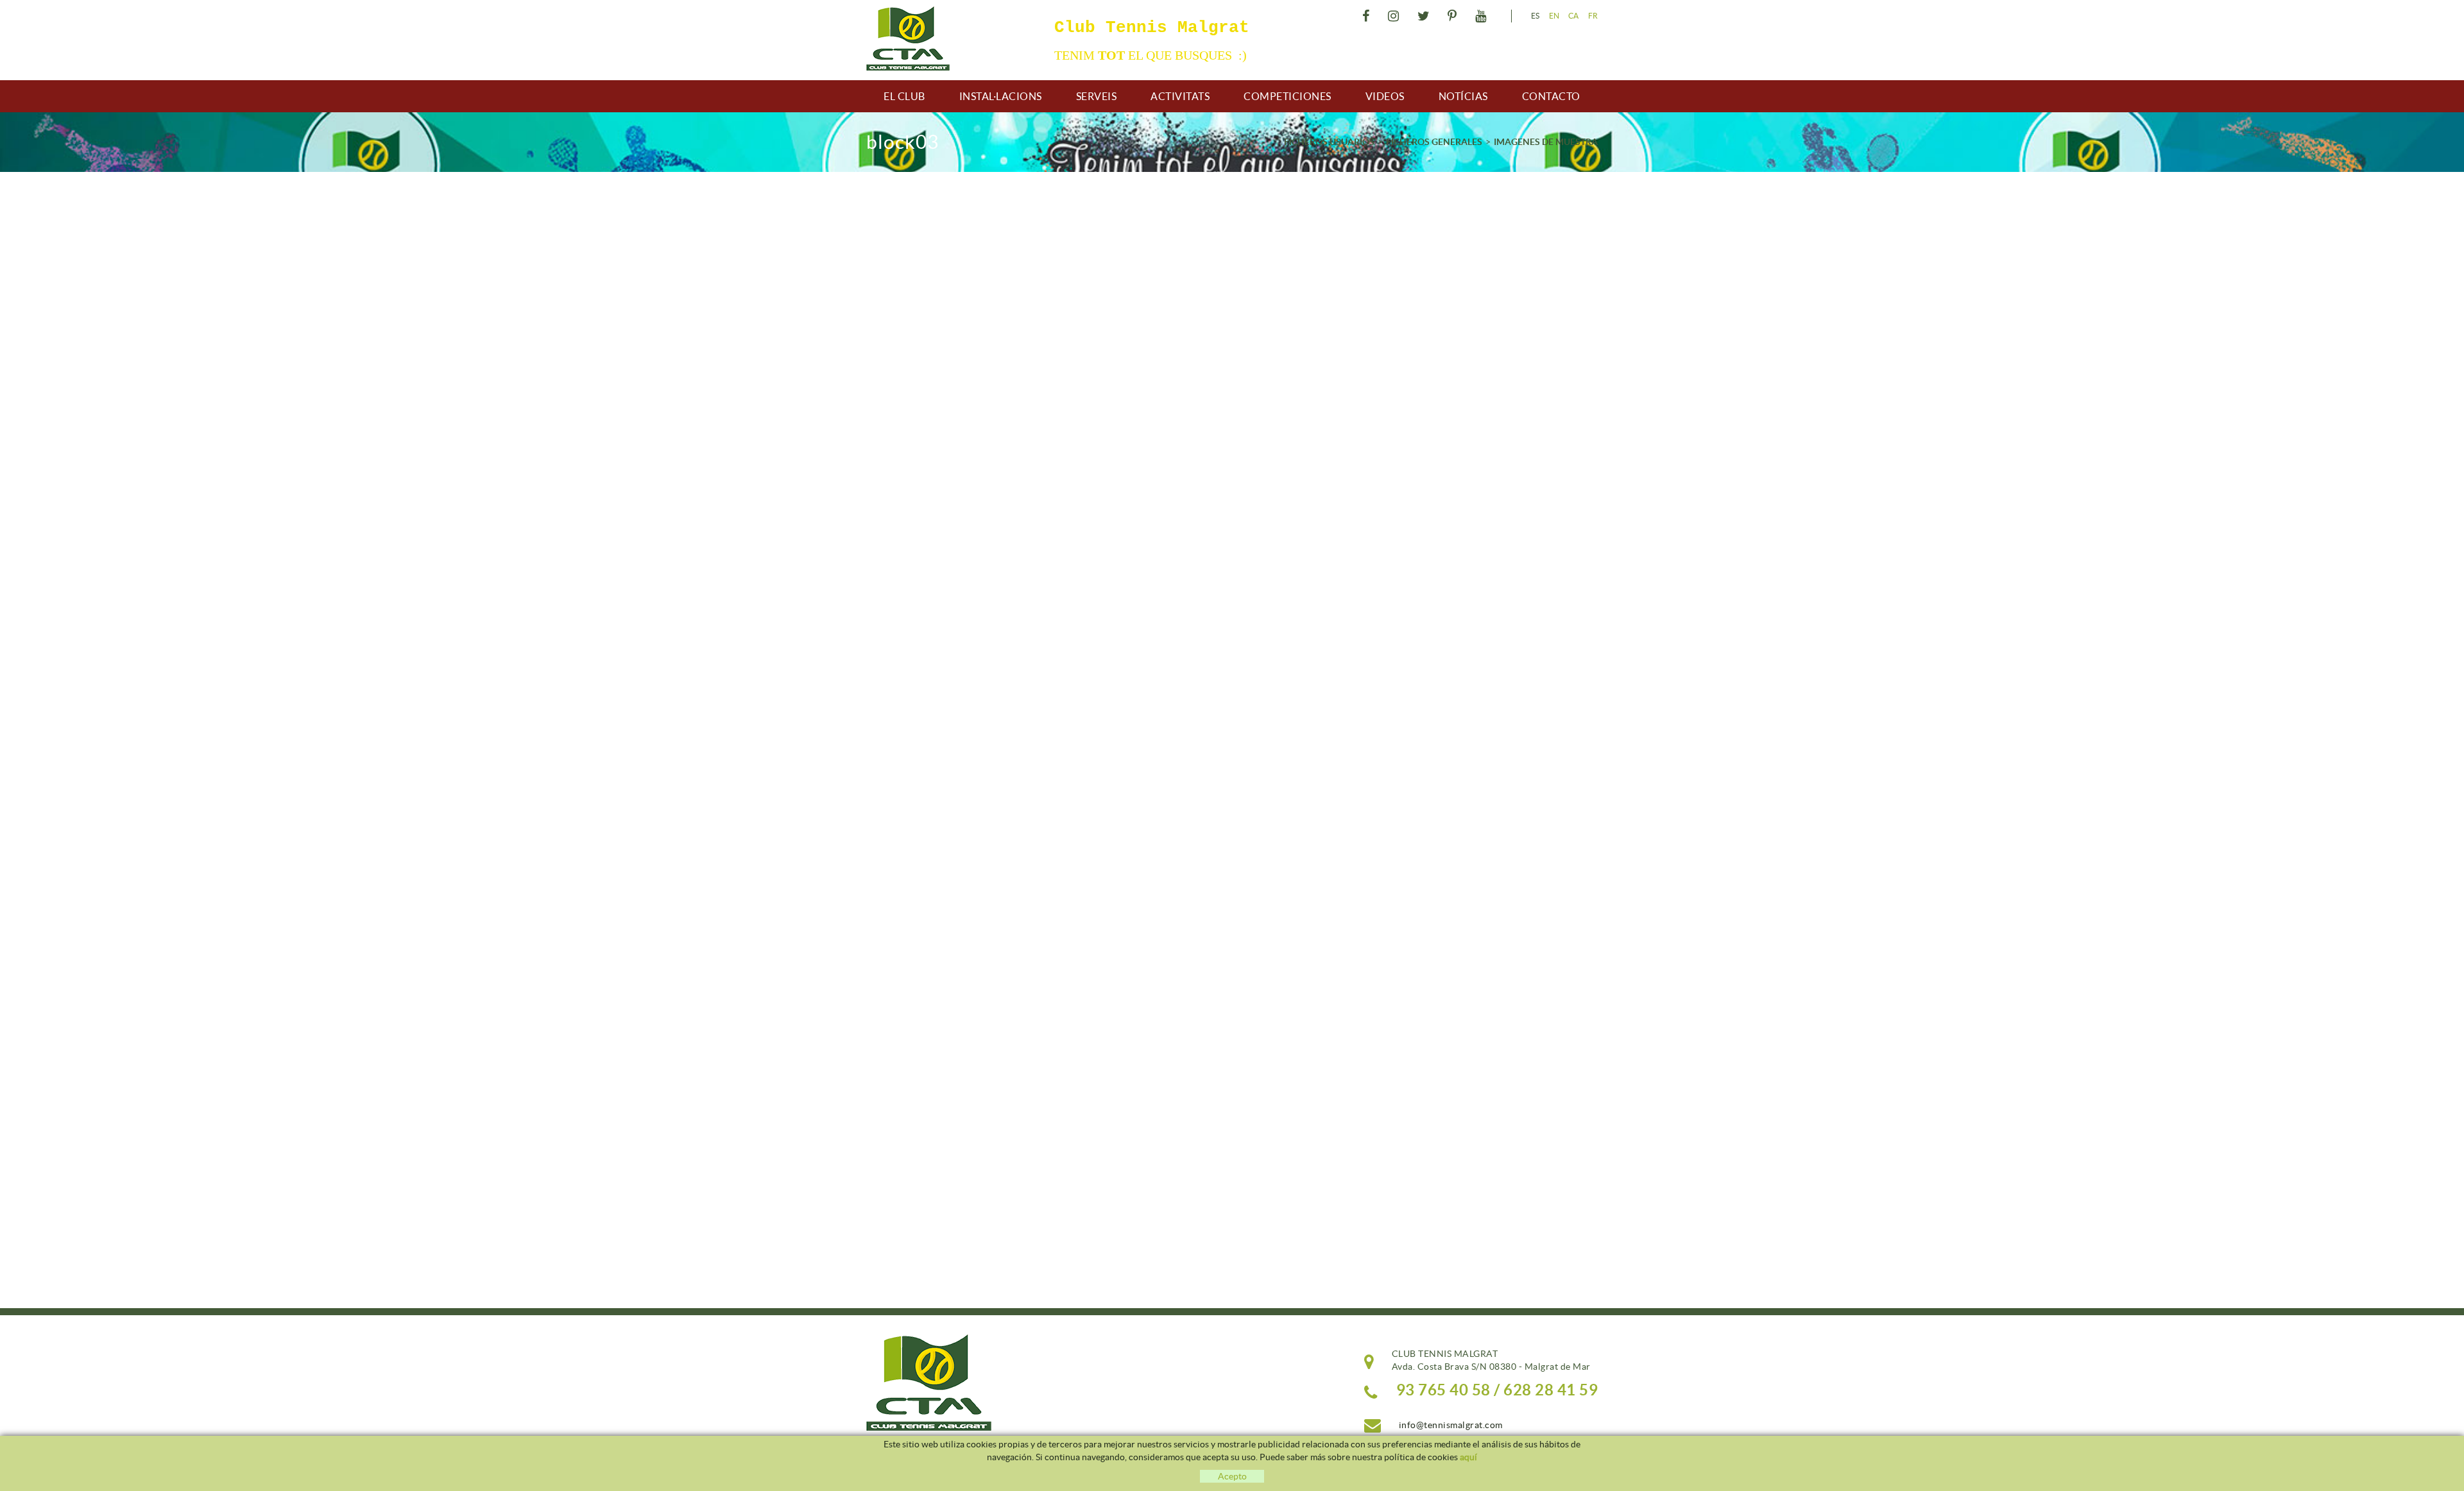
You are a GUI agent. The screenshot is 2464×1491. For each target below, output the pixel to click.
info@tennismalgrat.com (1451, 1425)
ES (1536, 16)
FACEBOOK (1364, 16)
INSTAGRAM (1392, 16)
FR (1593, 16)
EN (1554, 16)
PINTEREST (1451, 16)
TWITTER (1422, 16)
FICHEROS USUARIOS (1329, 142)
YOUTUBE (1479, 16)
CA (1574, 16)
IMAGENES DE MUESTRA (1546, 142)
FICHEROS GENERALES (1434, 142)
